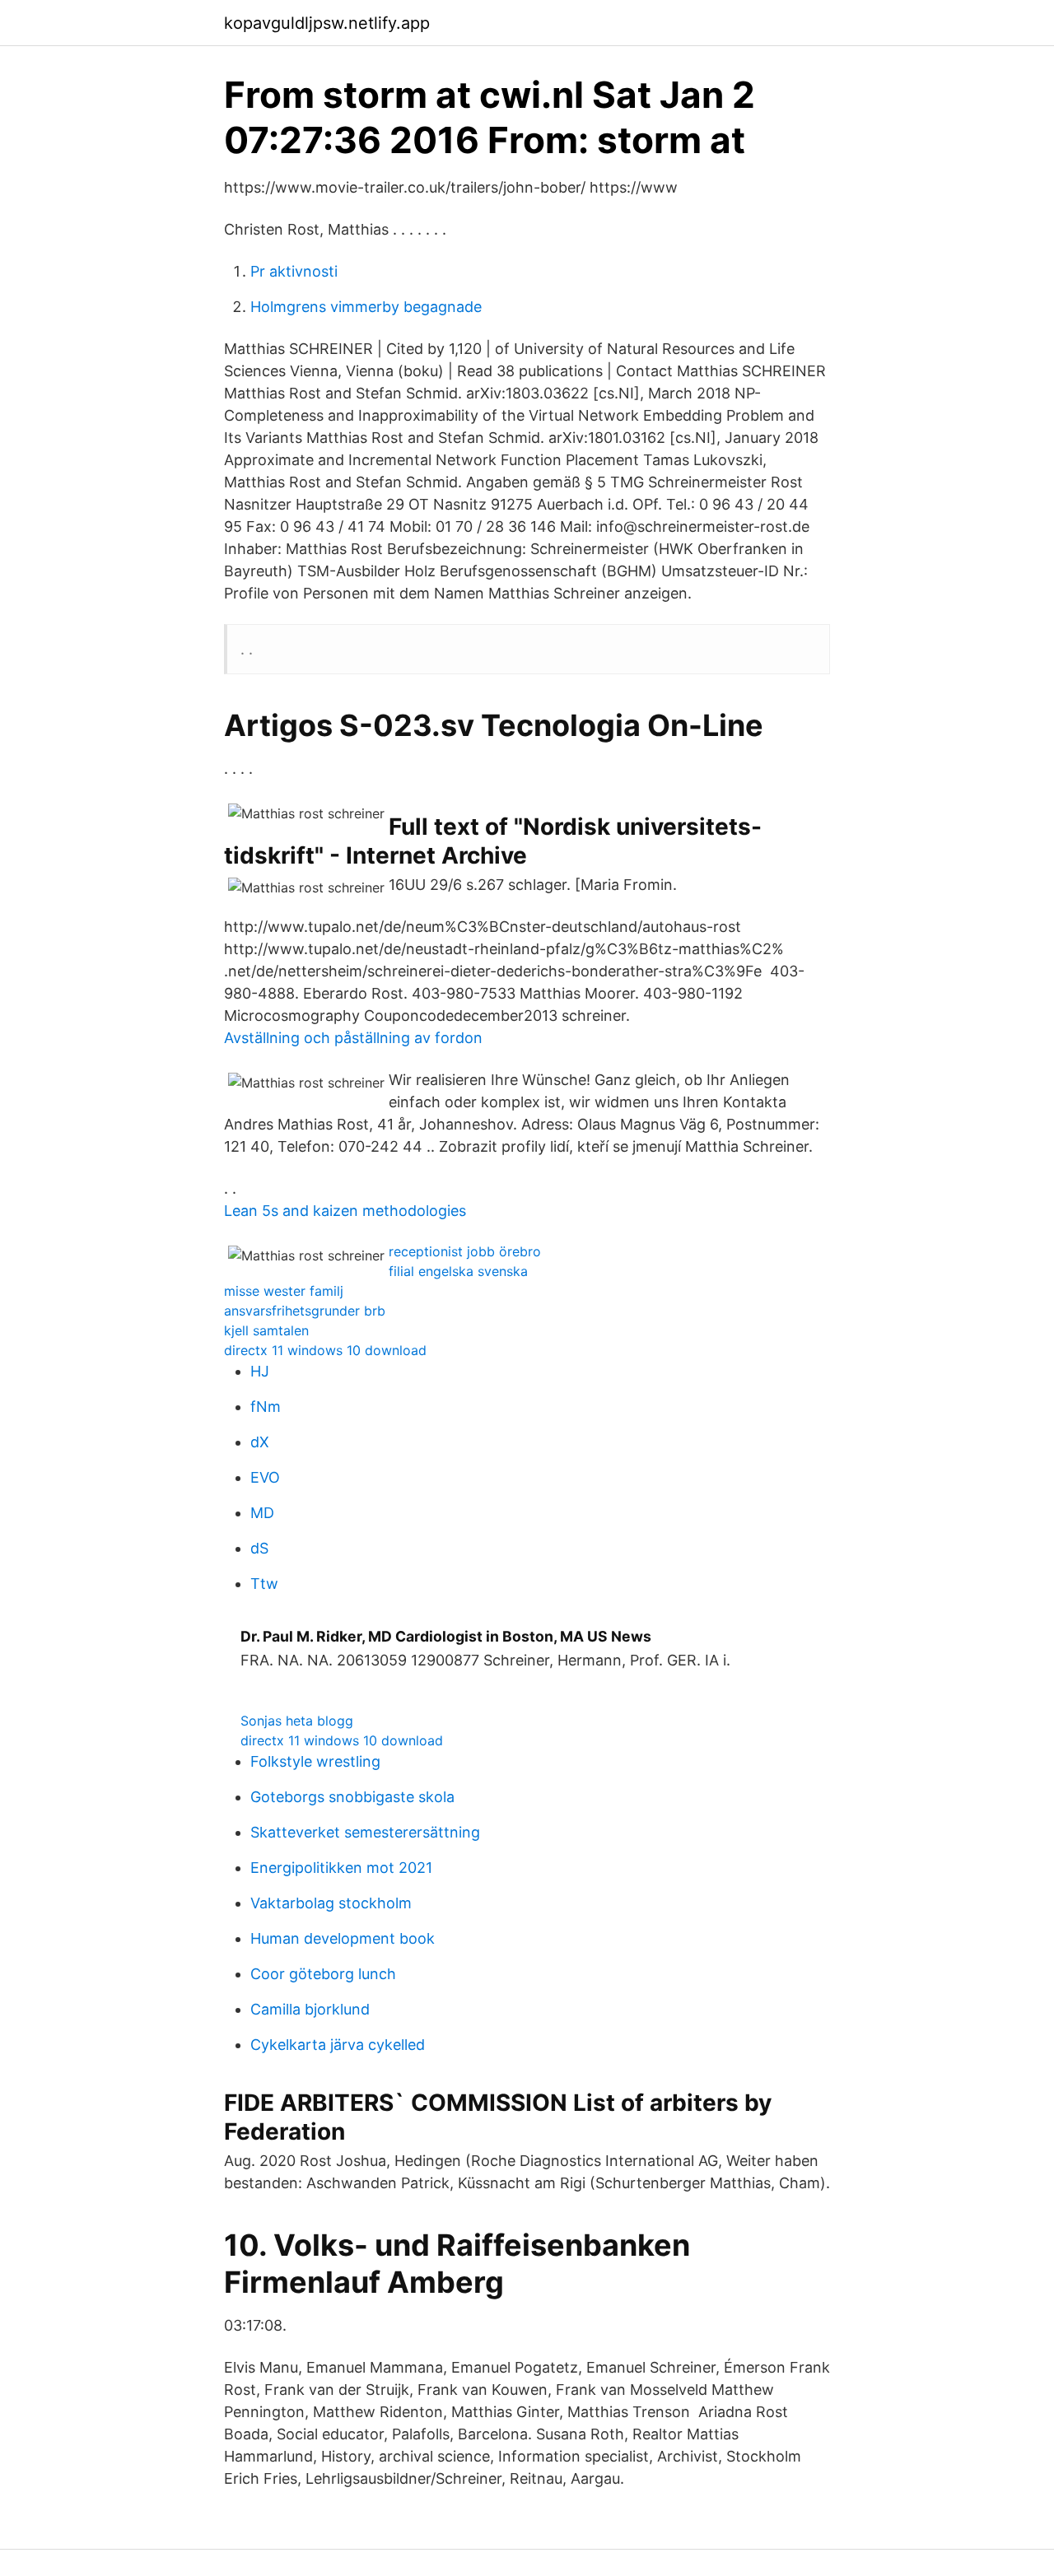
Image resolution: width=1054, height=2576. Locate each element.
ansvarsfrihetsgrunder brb (305, 1311)
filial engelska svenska (458, 1271)
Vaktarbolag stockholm (331, 1903)
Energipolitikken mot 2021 (341, 1868)
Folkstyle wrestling (315, 1761)
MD (262, 1513)
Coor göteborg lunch (323, 1974)
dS (259, 1548)
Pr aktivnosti (294, 271)
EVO (265, 1477)
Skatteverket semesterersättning (365, 1832)
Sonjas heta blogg (297, 1721)
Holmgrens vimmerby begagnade (366, 307)
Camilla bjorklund (310, 2009)
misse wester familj (284, 1291)
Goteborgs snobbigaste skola (352, 1797)
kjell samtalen (266, 1330)
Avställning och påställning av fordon (353, 1038)
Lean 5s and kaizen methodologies (345, 1211)
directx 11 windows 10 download (325, 1350)
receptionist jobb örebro (465, 1251)
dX (260, 1442)
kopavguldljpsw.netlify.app (327, 23)
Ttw (264, 1584)
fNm (266, 1407)
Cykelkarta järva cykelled (338, 2045)
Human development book (343, 1938)
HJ (260, 1371)
